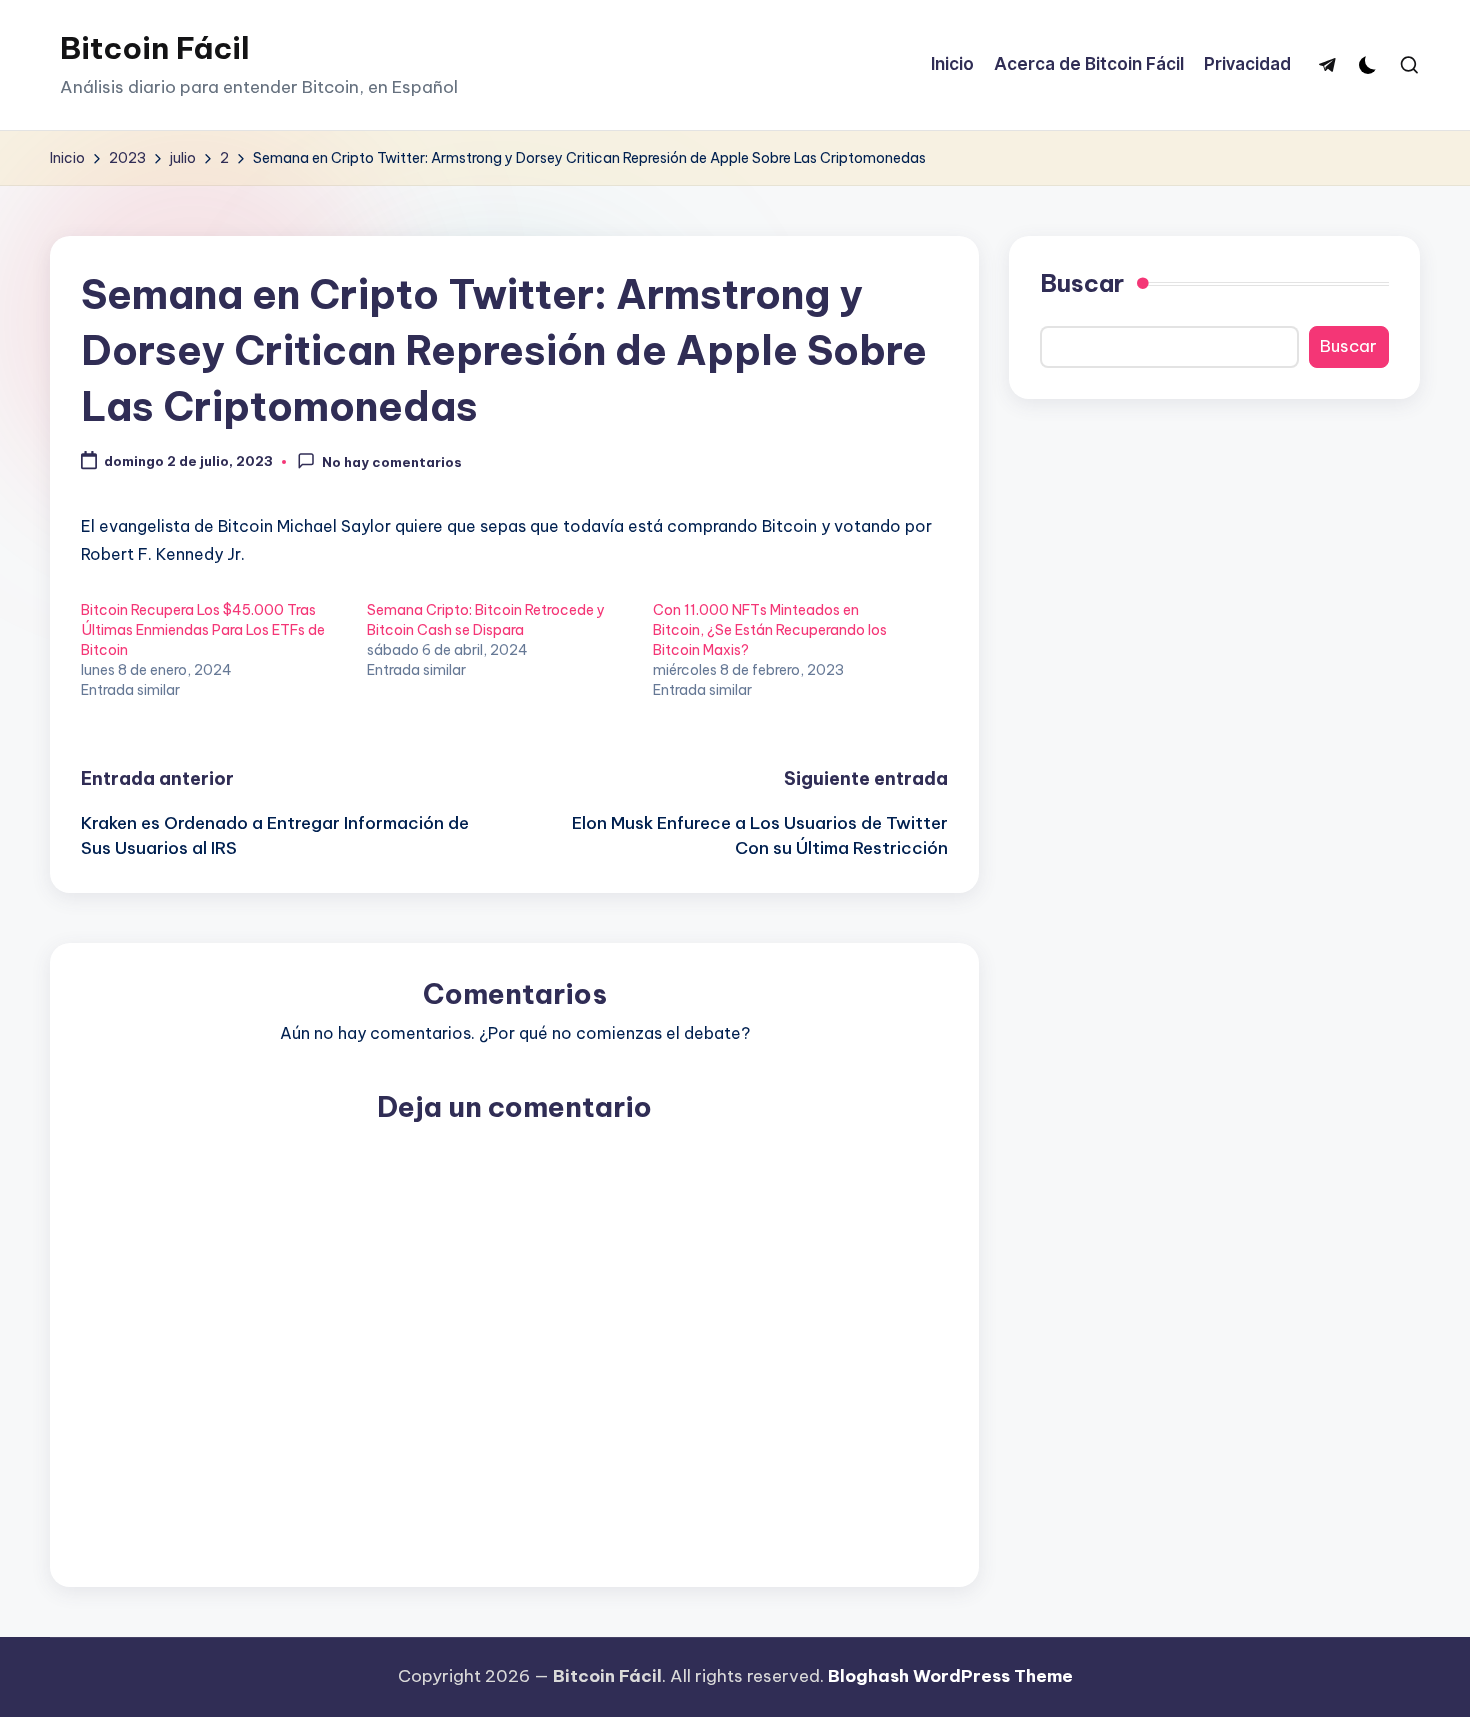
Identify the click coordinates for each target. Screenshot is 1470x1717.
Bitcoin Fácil (155, 48)
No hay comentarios (392, 462)
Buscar (1082, 283)
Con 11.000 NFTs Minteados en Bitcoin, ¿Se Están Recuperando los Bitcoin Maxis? (770, 630)
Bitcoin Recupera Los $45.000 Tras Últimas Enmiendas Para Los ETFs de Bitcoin (203, 630)
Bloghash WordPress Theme (950, 1676)
